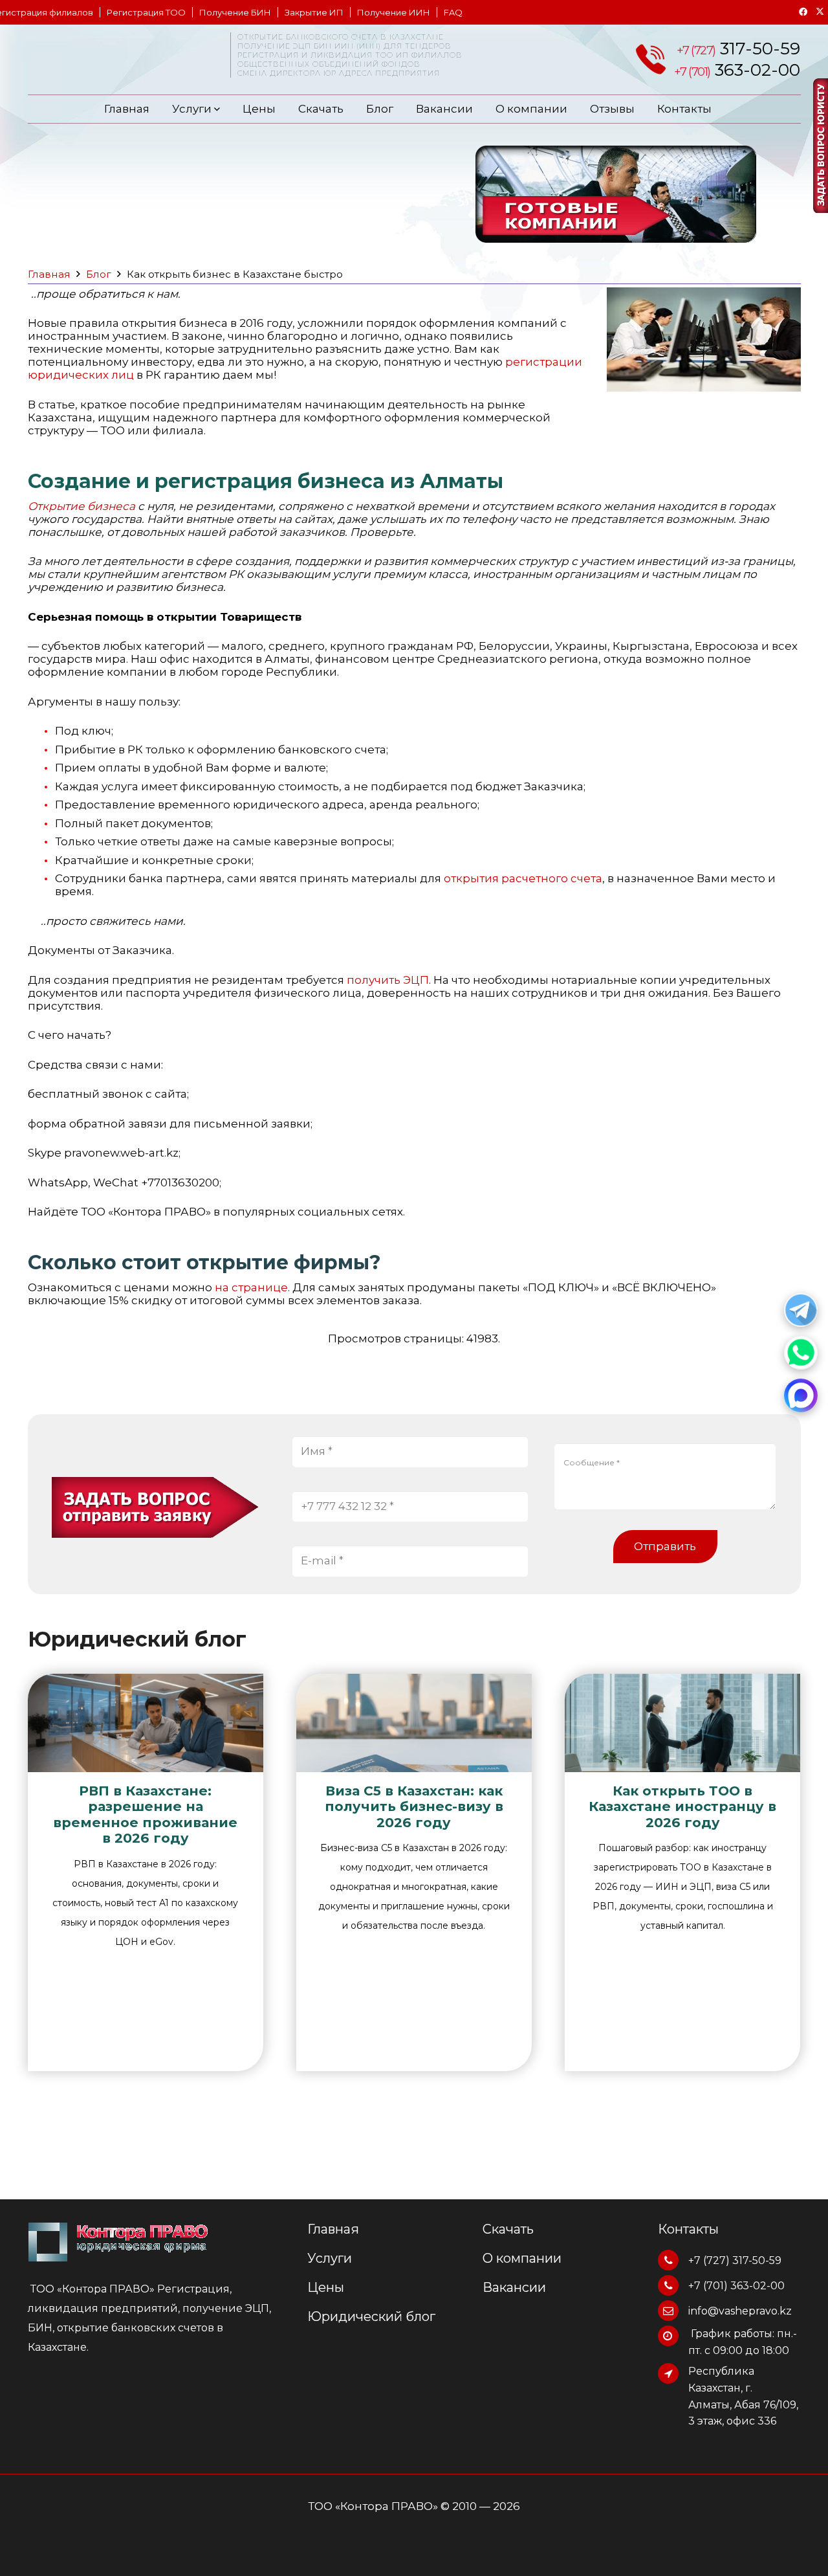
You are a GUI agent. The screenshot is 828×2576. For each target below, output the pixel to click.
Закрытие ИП (314, 12)
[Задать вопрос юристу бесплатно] (820, 145)
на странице (251, 1287)
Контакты (684, 109)
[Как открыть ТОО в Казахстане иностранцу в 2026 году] (682, 1723)
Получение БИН (235, 12)
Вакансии (444, 109)
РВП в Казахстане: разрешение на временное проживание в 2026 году (145, 1814)
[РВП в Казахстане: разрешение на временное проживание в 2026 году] (146, 1723)
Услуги (193, 109)
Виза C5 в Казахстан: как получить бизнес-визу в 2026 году (414, 1806)
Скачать (321, 109)
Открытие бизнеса (82, 506)
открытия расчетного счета (523, 878)
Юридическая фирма (118, 62)
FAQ (453, 12)
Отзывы (612, 109)
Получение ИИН (394, 12)
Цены (259, 109)
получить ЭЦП (388, 980)
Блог (380, 109)
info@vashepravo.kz (740, 2311)
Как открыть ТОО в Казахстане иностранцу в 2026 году (682, 1806)
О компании (531, 109)
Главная (127, 109)
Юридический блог (371, 2316)
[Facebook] (803, 12)
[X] (820, 12)
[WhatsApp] (801, 1353)
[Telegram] (801, 1310)
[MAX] (801, 1395)
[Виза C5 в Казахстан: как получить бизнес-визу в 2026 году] (414, 1723)
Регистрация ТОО (146, 12)
